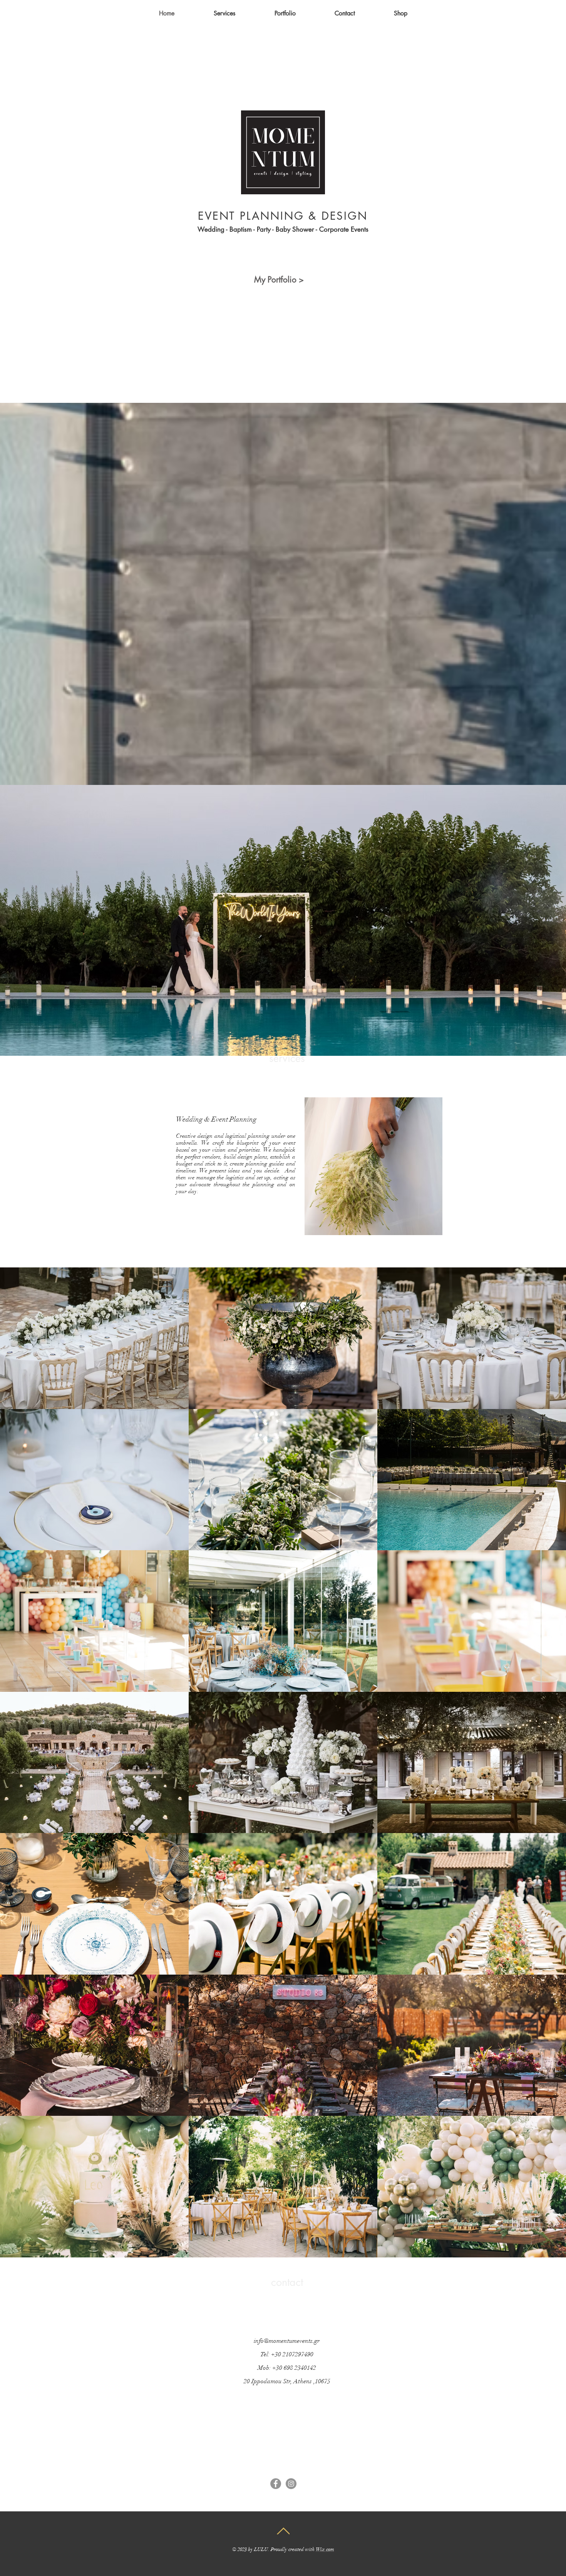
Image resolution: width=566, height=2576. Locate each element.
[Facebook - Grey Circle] (276, 2484)
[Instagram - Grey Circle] (291, 2484)
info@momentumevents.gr (287, 2341)
